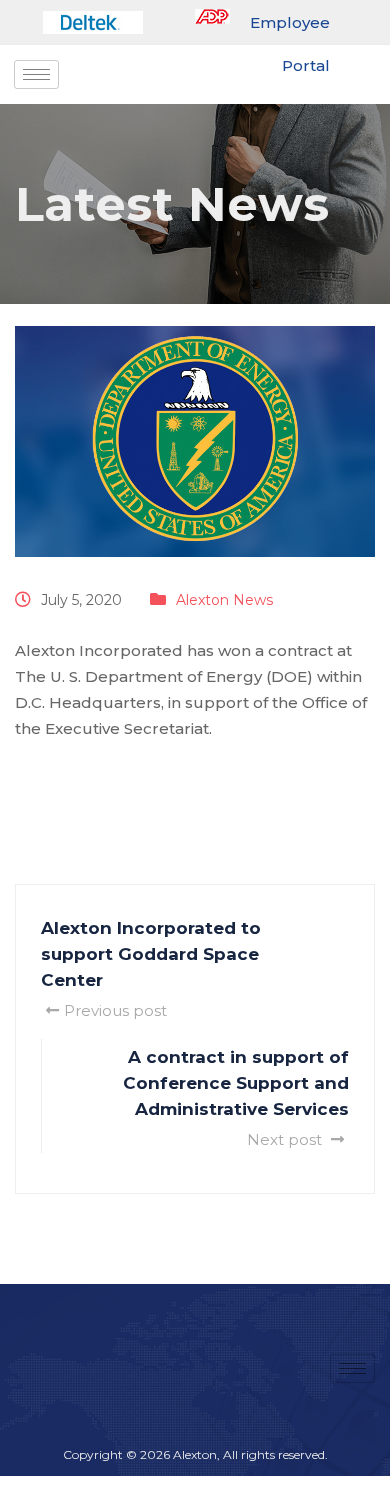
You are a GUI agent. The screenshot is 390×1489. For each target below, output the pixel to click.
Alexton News (224, 600)
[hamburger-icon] (36, 74)
